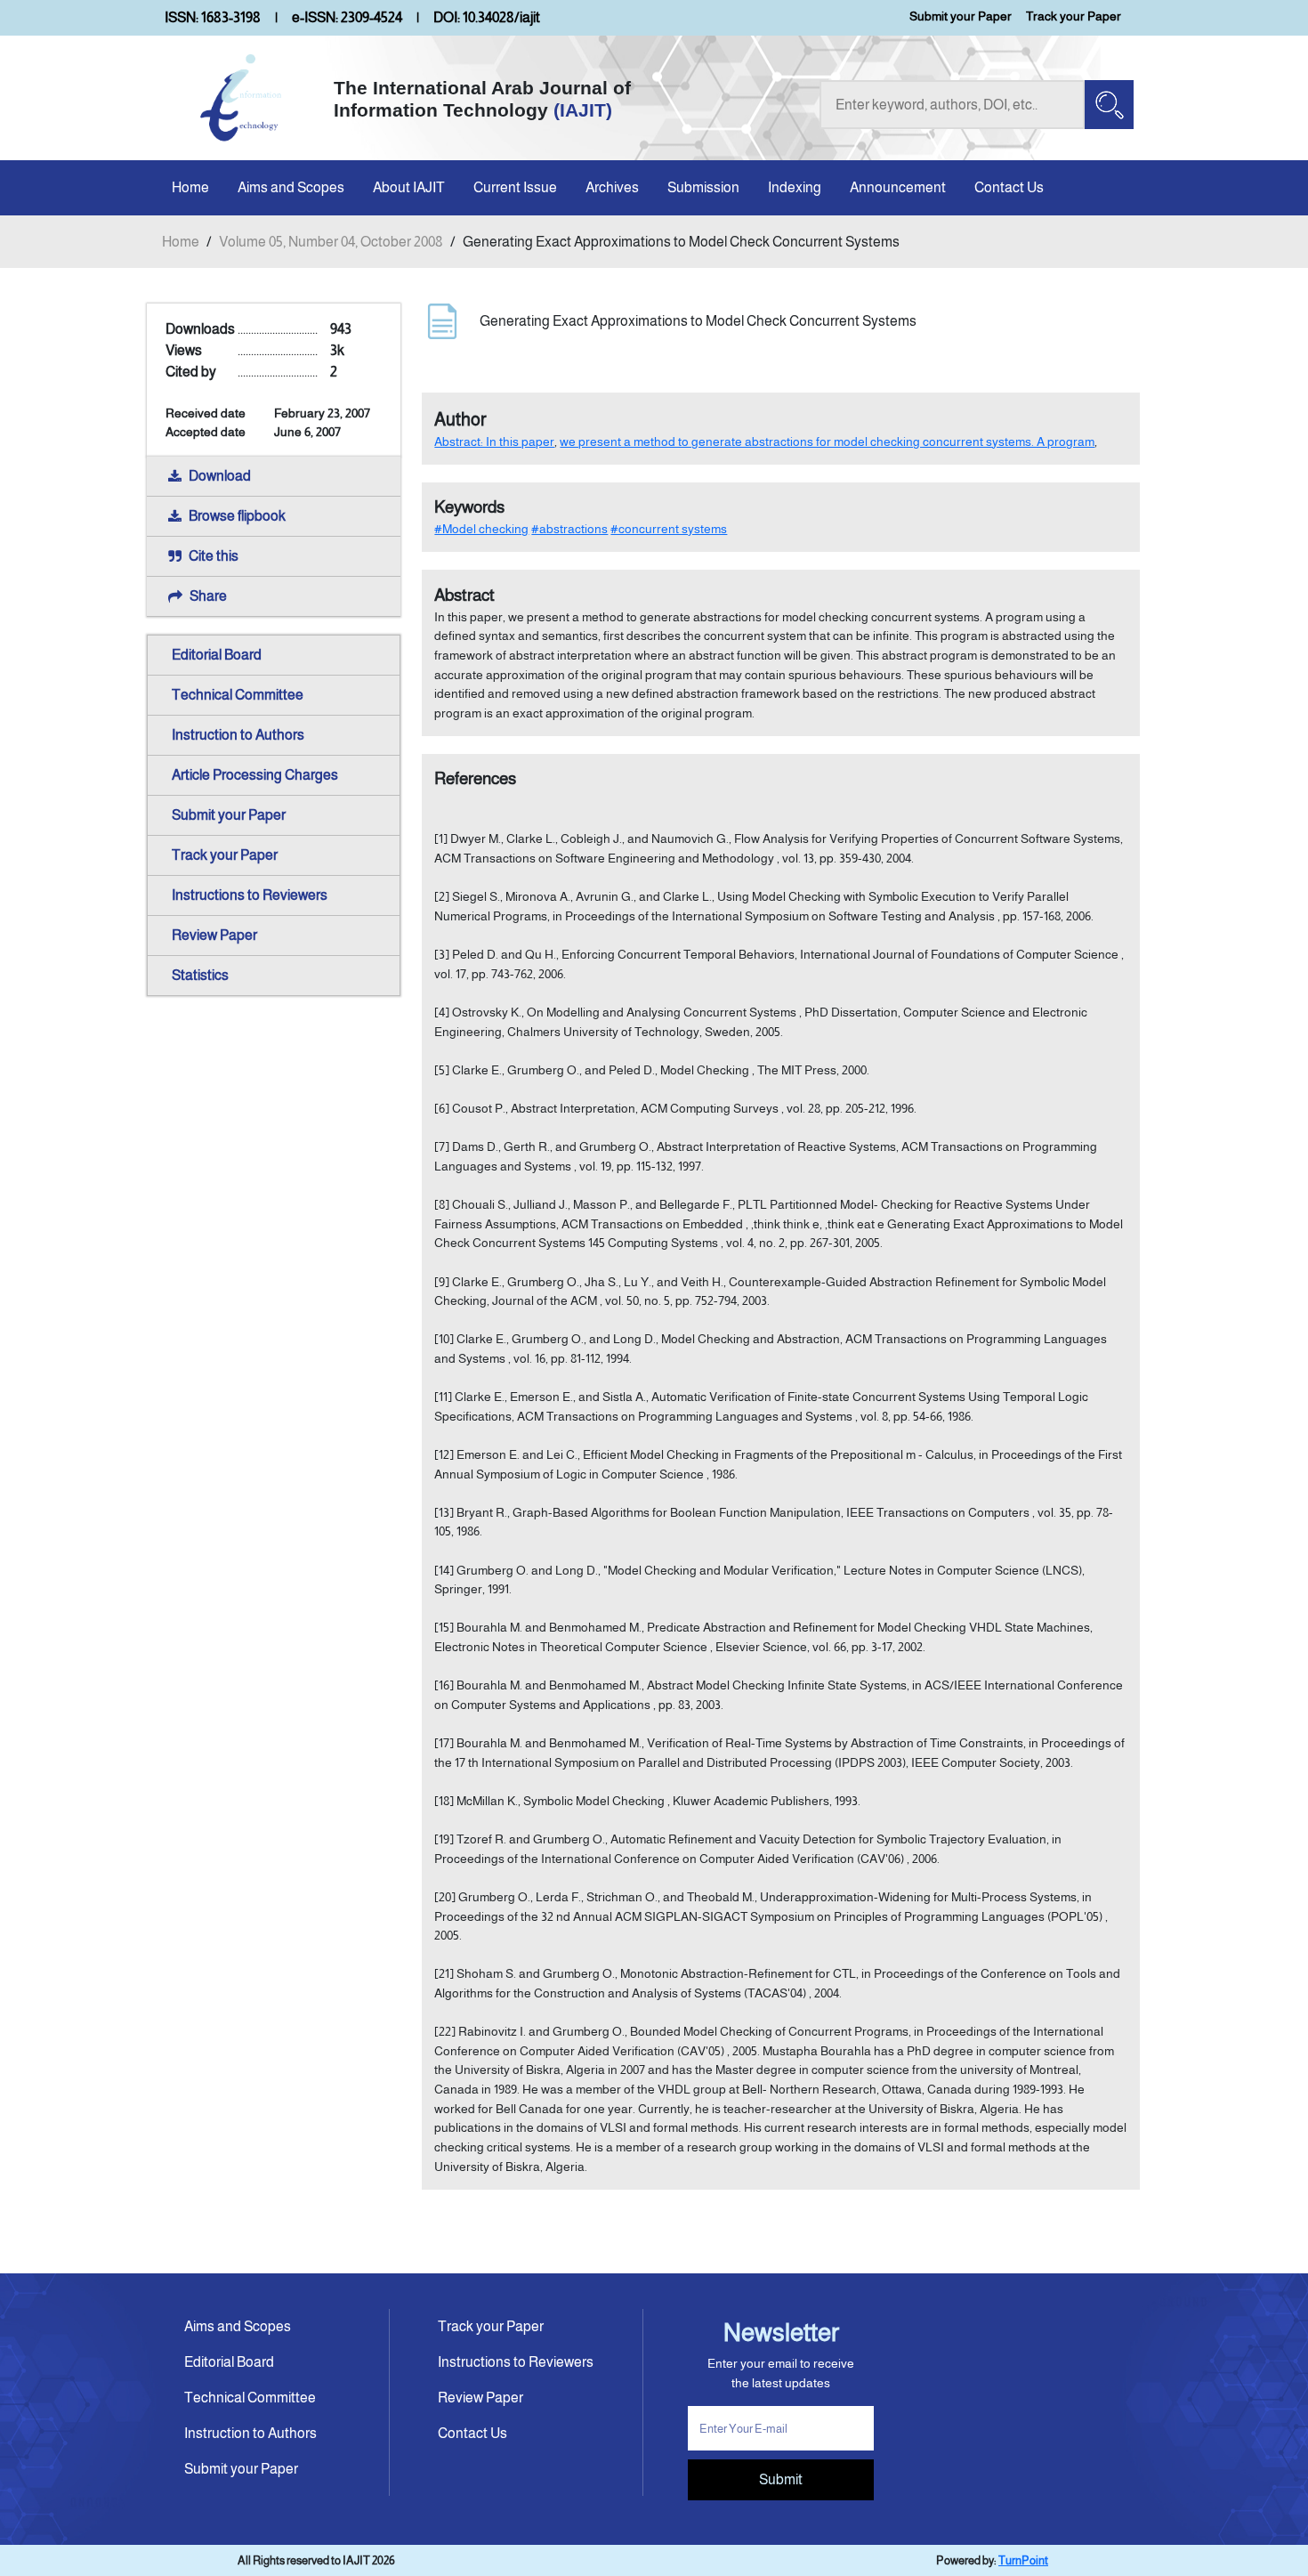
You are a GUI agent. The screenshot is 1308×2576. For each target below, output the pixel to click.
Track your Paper (1074, 16)
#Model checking (481, 529)
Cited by (191, 372)
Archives (612, 187)
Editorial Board (217, 655)
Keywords (469, 507)
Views (184, 350)
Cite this (214, 556)
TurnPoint (1023, 2560)
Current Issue (515, 187)
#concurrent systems (669, 529)
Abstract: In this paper (494, 441)
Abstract (464, 595)
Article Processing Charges (255, 775)
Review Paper (214, 935)
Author (460, 419)
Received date (206, 413)
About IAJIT (409, 187)
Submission (703, 187)
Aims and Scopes (291, 187)
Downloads (200, 329)
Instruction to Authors (238, 735)
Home (190, 187)
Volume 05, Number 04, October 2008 (331, 242)
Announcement (898, 187)
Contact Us (1009, 187)
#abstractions (569, 529)
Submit (781, 2479)
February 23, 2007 (322, 413)
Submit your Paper (961, 16)
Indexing (795, 187)
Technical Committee (238, 695)
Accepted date (206, 432)
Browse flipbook (237, 516)
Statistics (200, 975)
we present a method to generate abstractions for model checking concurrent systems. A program (827, 441)
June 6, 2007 (307, 432)
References (475, 778)
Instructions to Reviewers (250, 895)
